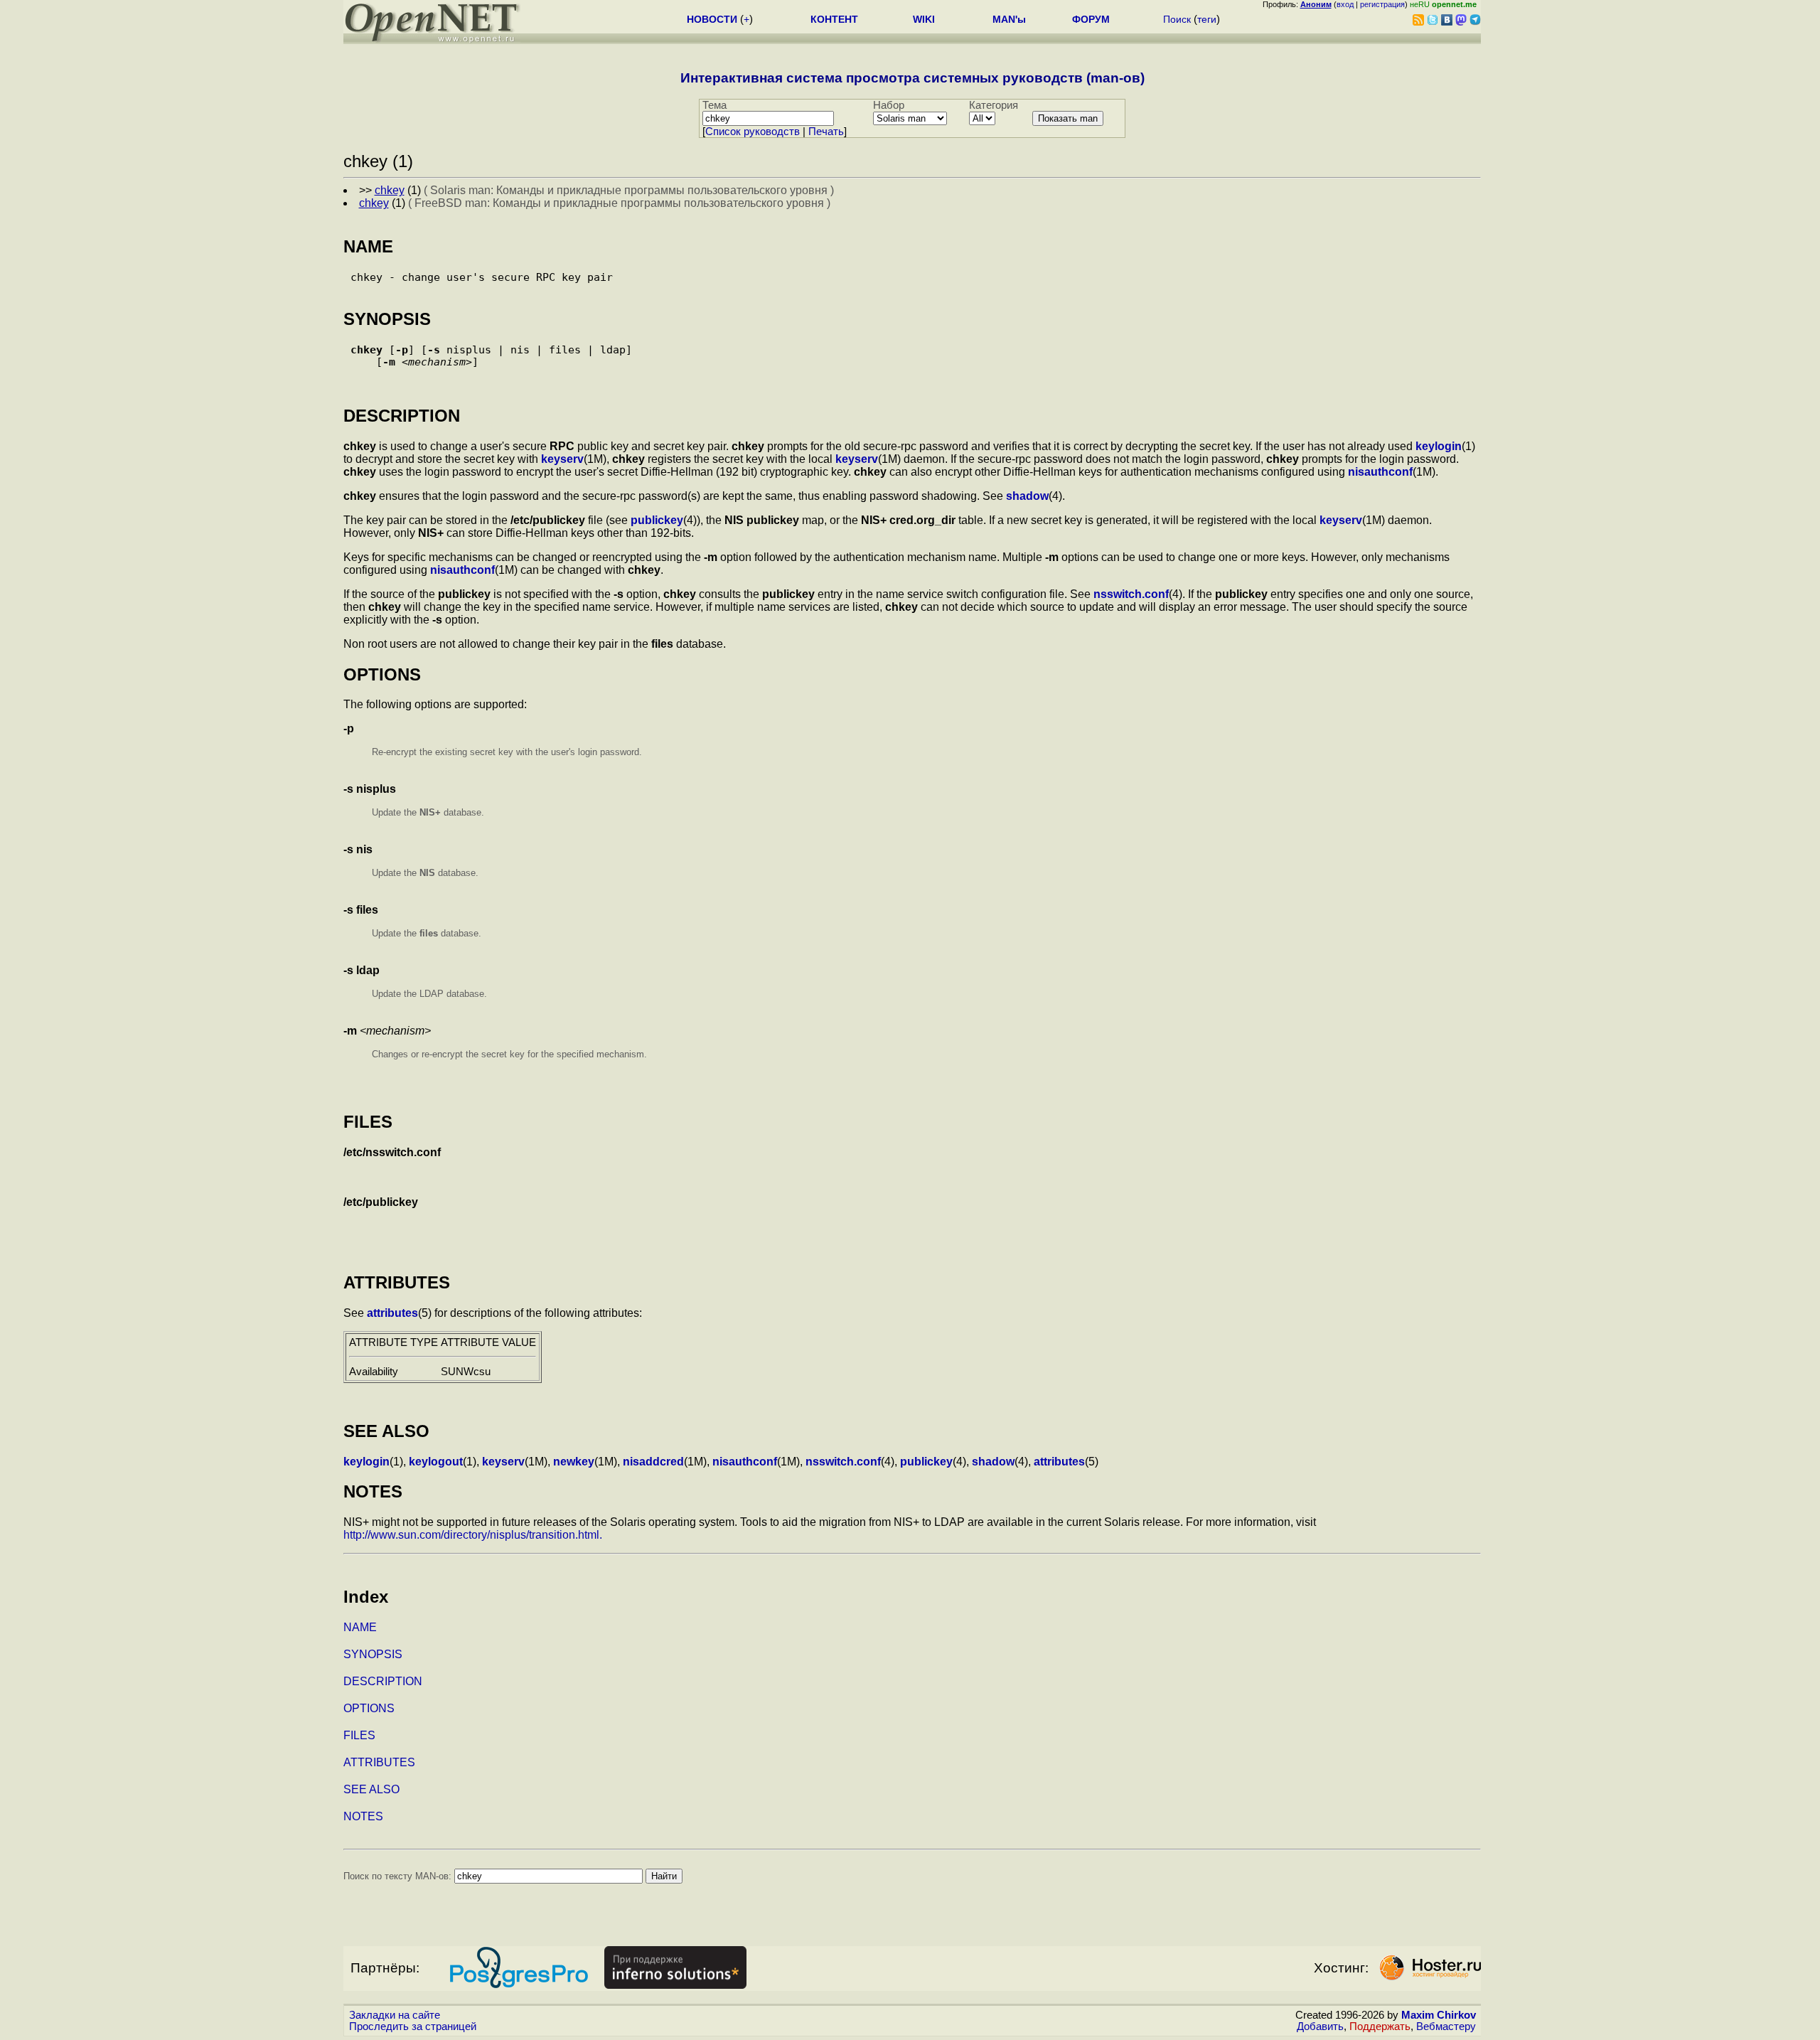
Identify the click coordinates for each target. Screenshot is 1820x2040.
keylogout (436, 1462)
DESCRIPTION (383, 1681)
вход (1345, 4)
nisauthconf (1380, 472)
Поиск (1177, 19)
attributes (392, 1313)
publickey (657, 520)
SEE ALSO (371, 1789)
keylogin (1439, 446)
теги (1207, 19)
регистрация (1382, 4)
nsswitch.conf (1131, 594)
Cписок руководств (753, 132)
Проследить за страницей (413, 2026)
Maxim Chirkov (1439, 2015)
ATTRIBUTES (379, 1762)
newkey (574, 1462)
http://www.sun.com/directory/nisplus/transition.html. (473, 1535)
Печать (826, 132)
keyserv (562, 459)
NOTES (363, 1816)
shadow (1027, 496)
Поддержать (1380, 2026)
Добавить (1320, 2026)
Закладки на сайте (395, 2015)
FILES (359, 1735)
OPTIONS (369, 1708)
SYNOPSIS (373, 1654)
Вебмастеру (1446, 2026)
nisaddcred (653, 1462)
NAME (360, 1627)
